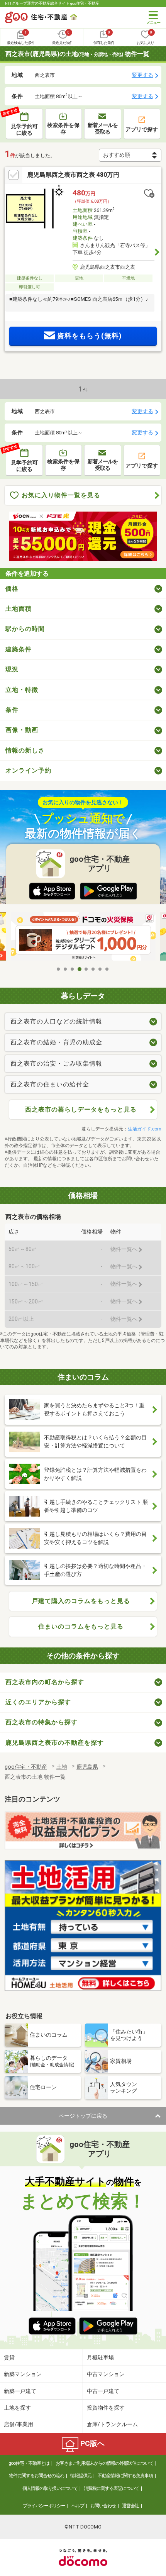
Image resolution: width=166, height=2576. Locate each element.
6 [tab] (93, 969)
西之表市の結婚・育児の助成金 (56, 1042)
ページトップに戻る (83, 2116)
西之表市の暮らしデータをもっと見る (81, 1109)
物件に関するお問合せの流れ (36, 2476)
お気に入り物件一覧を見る (61, 495)
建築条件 (19, 649)
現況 (12, 669)
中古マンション (106, 2374)
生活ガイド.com (145, 1129)
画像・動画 (22, 730)
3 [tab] (73, 969)
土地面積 (19, 609)
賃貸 (9, 2357)
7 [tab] (100, 969)
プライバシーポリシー (44, 2506)
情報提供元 (81, 2476)
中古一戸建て (103, 2391)
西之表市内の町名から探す (45, 1682)
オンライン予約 (28, 770)
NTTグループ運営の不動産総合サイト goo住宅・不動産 (52, 3)
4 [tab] (80, 969)
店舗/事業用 (19, 2424)
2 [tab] (66, 969)
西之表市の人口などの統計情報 (56, 1021)
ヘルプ (78, 2506)
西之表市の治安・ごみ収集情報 (56, 1063)
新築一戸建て (20, 2391)
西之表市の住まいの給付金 (50, 1084)
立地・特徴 (22, 690)
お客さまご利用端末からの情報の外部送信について (104, 2463)
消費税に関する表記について (111, 2488)
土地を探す (17, 2408)
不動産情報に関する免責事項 (125, 2476)
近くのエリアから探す (38, 1702)
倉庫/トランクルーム (112, 2424)
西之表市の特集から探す (41, 1722)
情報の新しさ (25, 750)
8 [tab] (107, 969)
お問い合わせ (103, 2506)
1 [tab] (59, 969)
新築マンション (23, 2374)
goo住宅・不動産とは (29, 2463)
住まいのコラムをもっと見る (81, 1626)
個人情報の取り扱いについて (50, 2488)
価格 (12, 589)
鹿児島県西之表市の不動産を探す (55, 1743)
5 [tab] (86, 969)
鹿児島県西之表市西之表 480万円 (73, 175)
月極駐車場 (100, 2357)
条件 (12, 710)
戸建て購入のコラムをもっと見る (81, 1601)
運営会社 (130, 2506)
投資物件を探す (106, 2408)
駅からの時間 (25, 629)
